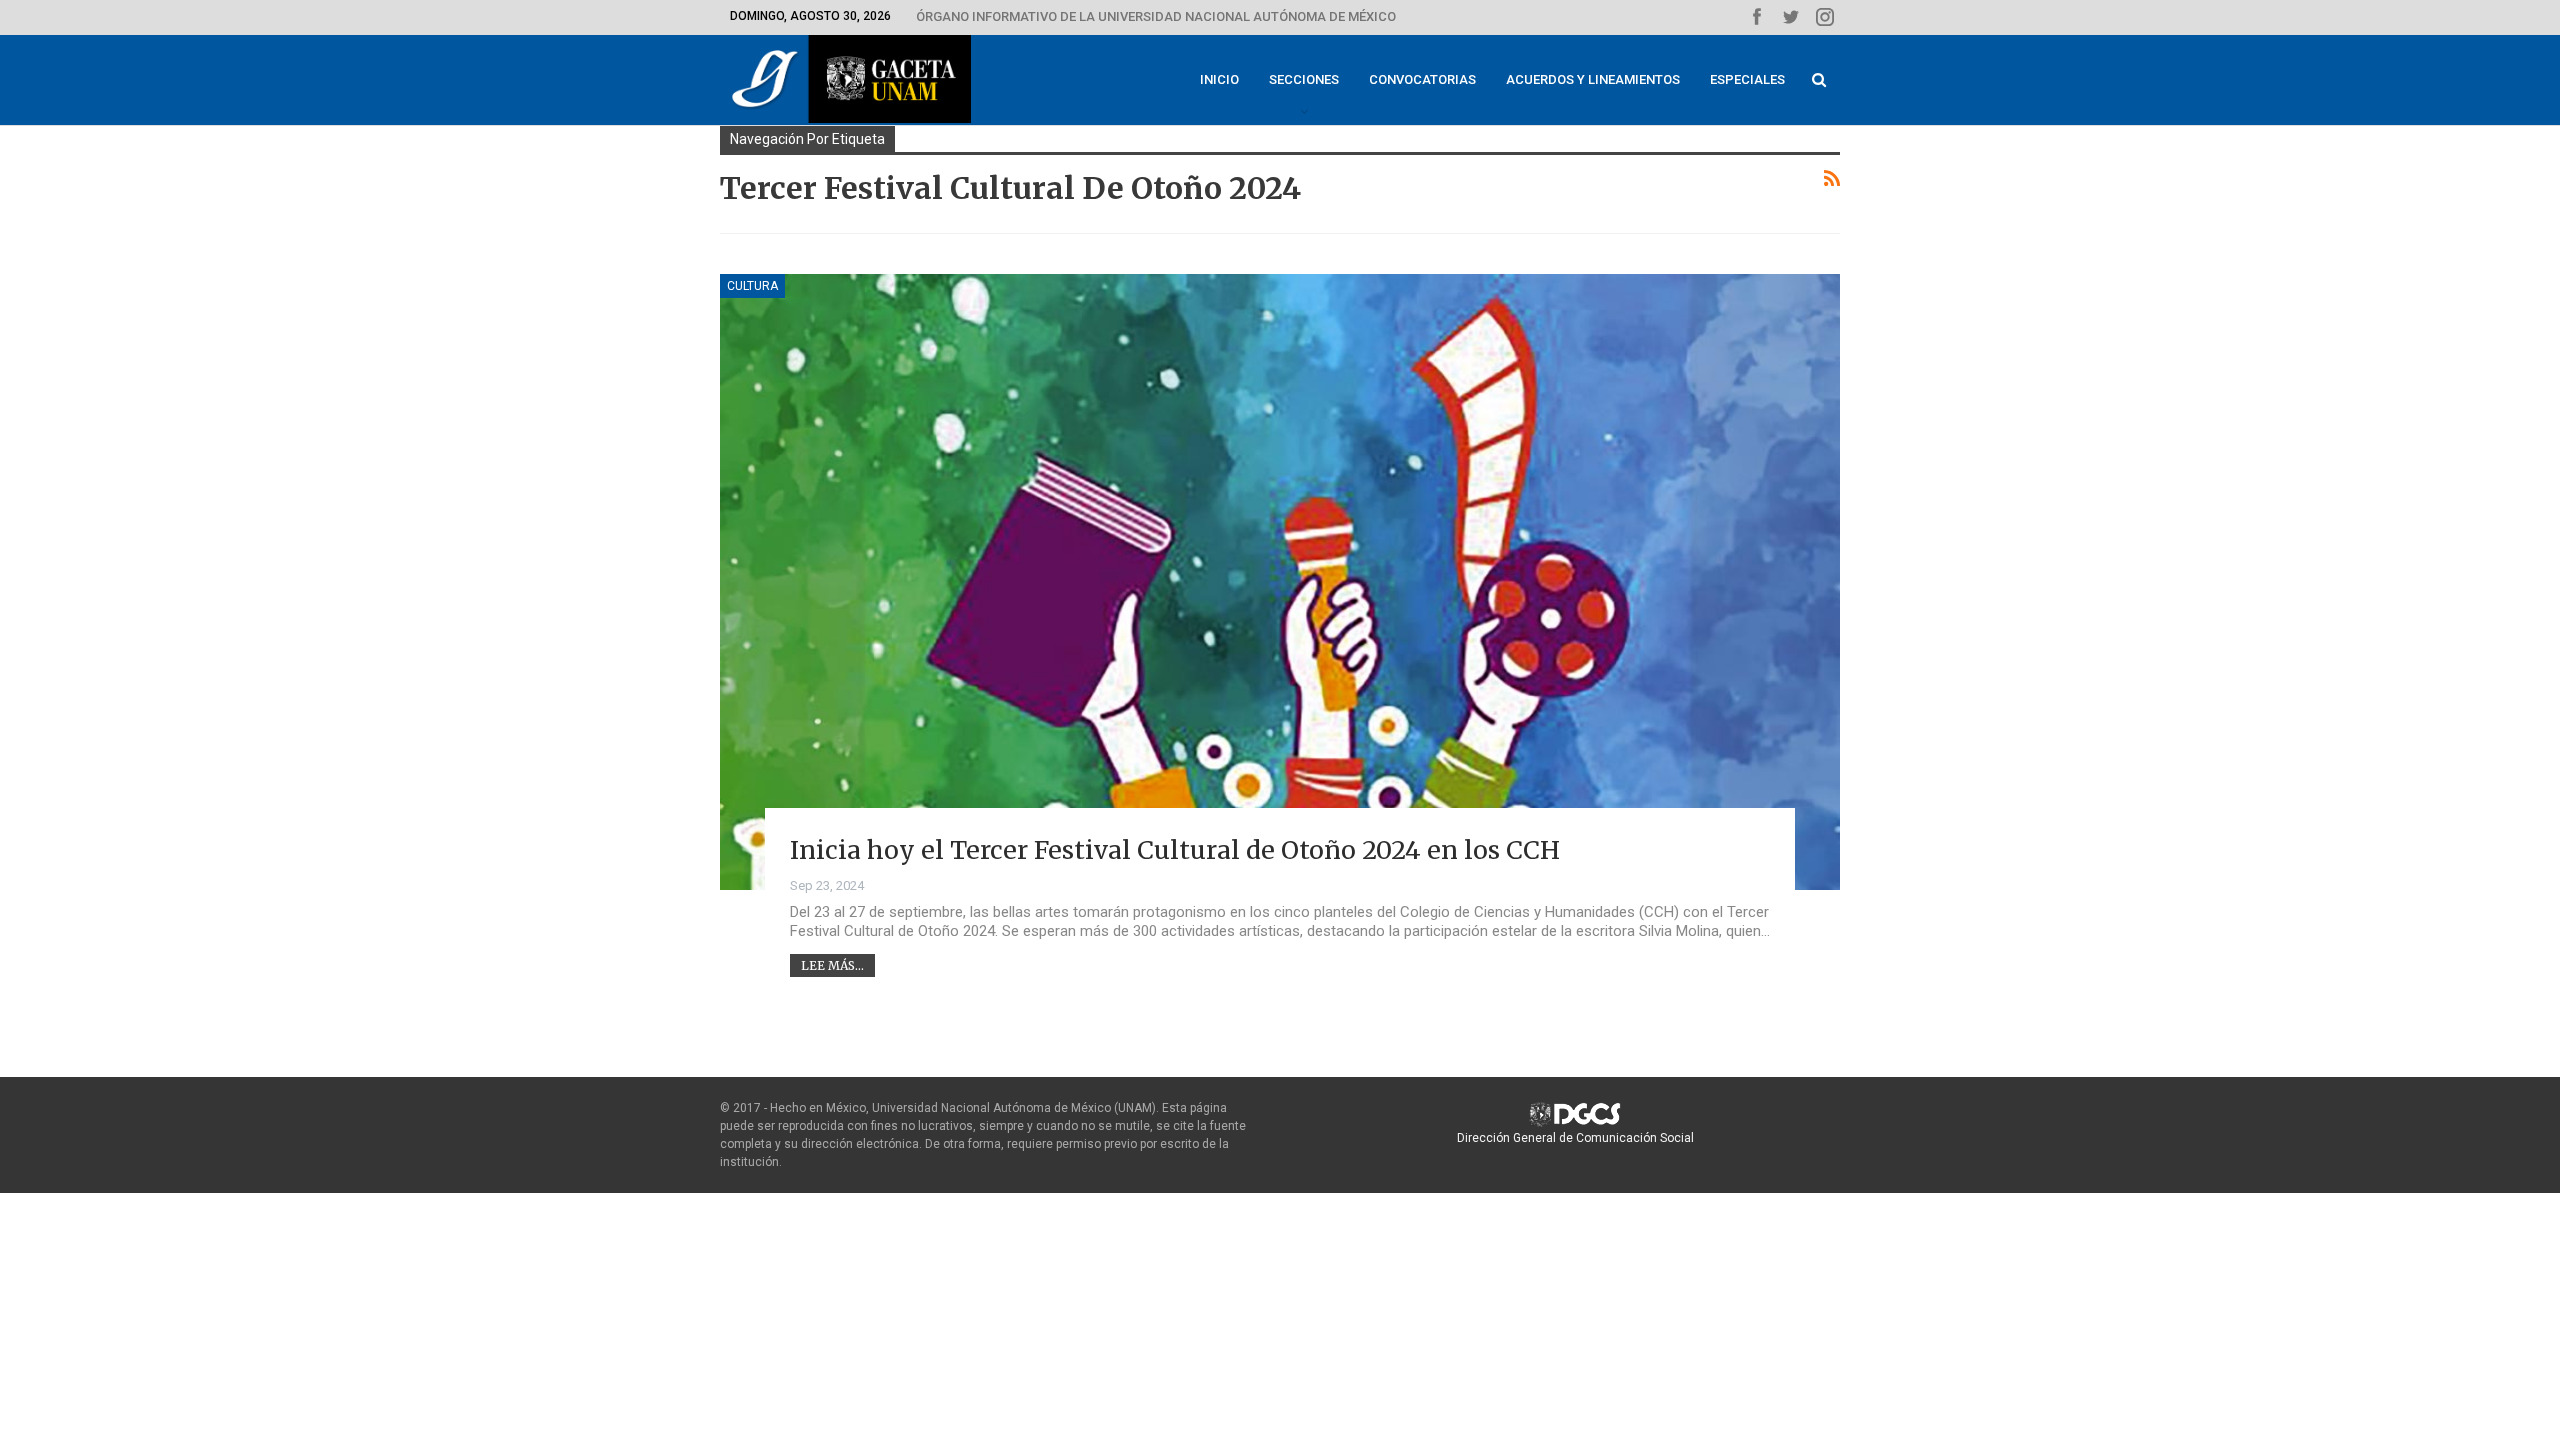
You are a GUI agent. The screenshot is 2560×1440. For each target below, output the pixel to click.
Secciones (1304, 79)
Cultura (752, 286)
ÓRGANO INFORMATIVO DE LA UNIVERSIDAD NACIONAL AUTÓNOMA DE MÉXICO (1156, 16)
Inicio (1219, 79)
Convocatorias (1422, 79)
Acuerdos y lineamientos (1593, 79)
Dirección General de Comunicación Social (1575, 1138)
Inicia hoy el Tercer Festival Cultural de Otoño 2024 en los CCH (1175, 850)
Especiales (1747, 79)
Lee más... (832, 965)
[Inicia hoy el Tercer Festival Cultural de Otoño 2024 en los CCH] (1280, 582)
